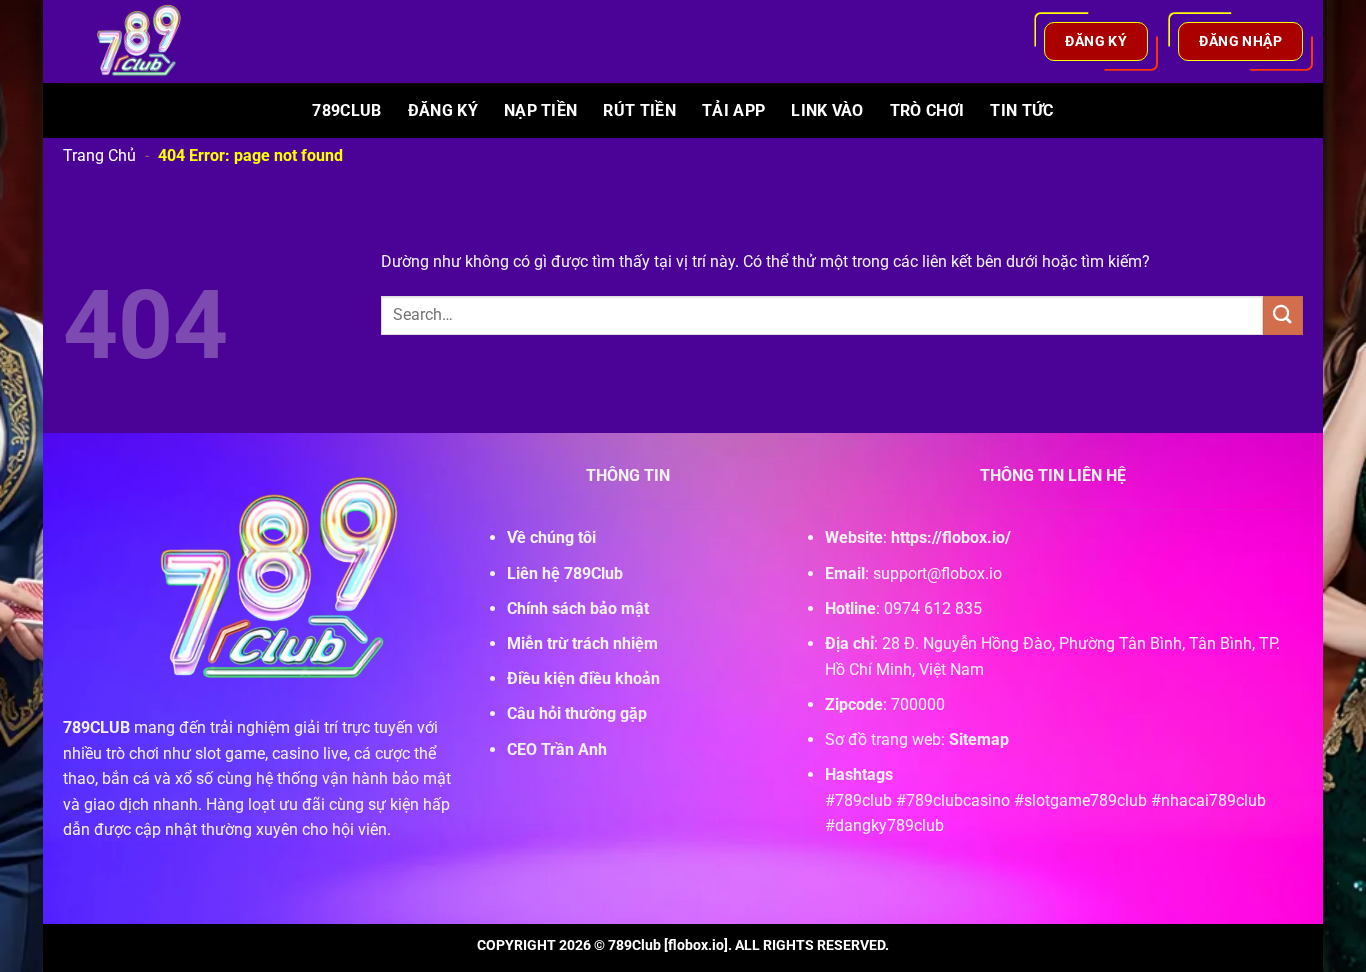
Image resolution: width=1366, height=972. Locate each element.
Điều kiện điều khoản (583, 678)
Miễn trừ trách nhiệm (582, 643)
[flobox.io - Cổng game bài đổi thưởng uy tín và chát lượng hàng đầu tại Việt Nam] (151, 41)
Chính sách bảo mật (578, 608)
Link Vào (827, 110)
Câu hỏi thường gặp (577, 713)
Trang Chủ (99, 155)
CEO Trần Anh (557, 749)
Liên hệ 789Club (565, 573)
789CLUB (96, 727)
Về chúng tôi (551, 537)
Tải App (733, 110)
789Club (346, 110)
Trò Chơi (927, 110)
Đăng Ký (443, 110)
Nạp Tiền (541, 110)
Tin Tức (1021, 110)
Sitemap (979, 739)
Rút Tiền (639, 110)
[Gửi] (1283, 315)
